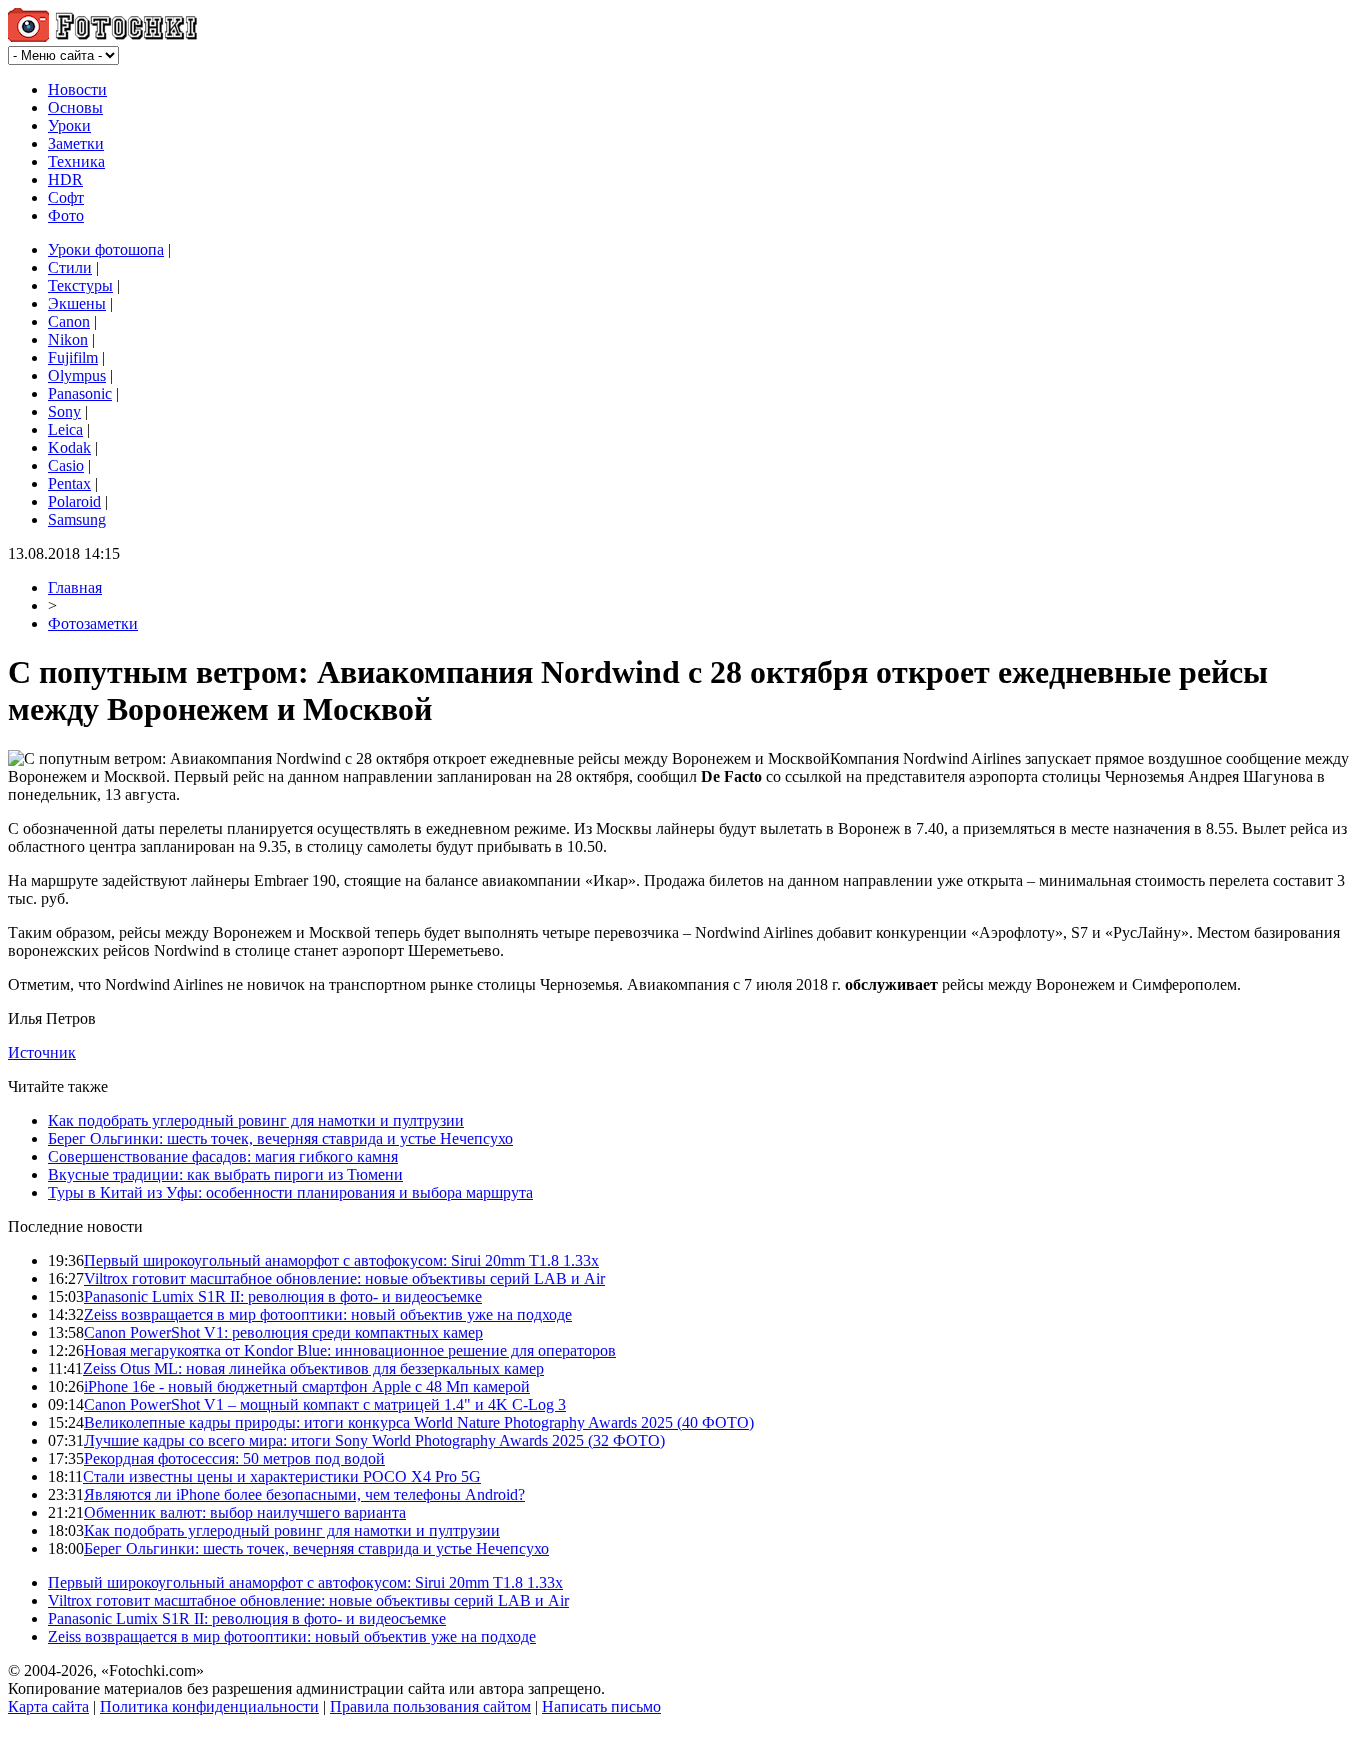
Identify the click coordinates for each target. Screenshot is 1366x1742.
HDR (65, 179)
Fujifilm (73, 357)
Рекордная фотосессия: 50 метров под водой (234, 1458)
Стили (70, 267)
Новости (77, 89)
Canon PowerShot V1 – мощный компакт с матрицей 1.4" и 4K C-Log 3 (325, 1404)
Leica (65, 429)
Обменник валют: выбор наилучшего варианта (245, 1512)
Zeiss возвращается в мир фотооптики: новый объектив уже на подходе (328, 1314)
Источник (42, 1052)
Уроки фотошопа (106, 249)
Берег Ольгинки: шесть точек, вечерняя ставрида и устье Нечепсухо (280, 1138)
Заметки (76, 143)
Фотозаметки (93, 623)
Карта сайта (48, 1706)
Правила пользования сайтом (430, 1706)
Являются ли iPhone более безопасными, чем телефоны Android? (304, 1494)
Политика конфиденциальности (209, 1706)
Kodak (69, 447)
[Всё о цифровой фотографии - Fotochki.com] (102, 36)
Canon (69, 321)
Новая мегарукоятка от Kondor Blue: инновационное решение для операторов (350, 1350)
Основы (75, 107)
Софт (66, 197)
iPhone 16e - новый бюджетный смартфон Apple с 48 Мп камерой (307, 1386)
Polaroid (74, 501)
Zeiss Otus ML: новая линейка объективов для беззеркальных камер (313, 1368)
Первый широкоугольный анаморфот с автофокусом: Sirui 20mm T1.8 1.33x (341, 1260)
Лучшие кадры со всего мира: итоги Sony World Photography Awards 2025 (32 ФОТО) (374, 1440)
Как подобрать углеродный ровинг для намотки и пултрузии (256, 1120)
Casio (66, 465)
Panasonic (80, 393)
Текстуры (80, 285)
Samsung (77, 519)
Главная (75, 587)
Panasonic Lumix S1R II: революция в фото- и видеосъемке (283, 1296)
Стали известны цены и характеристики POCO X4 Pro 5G (282, 1476)
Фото (66, 215)
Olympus (77, 375)
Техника (76, 161)
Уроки (69, 125)
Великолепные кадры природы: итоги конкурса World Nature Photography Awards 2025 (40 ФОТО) (419, 1422)
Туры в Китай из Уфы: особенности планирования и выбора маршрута (290, 1192)
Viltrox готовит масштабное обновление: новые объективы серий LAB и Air (344, 1278)
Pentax (69, 483)
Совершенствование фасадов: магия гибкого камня (223, 1156)
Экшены (77, 303)
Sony (64, 411)
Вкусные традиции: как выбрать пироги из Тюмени (225, 1174)
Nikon (68, 339)
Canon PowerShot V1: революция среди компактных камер (283, 1332)
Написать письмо (601, 1706)
